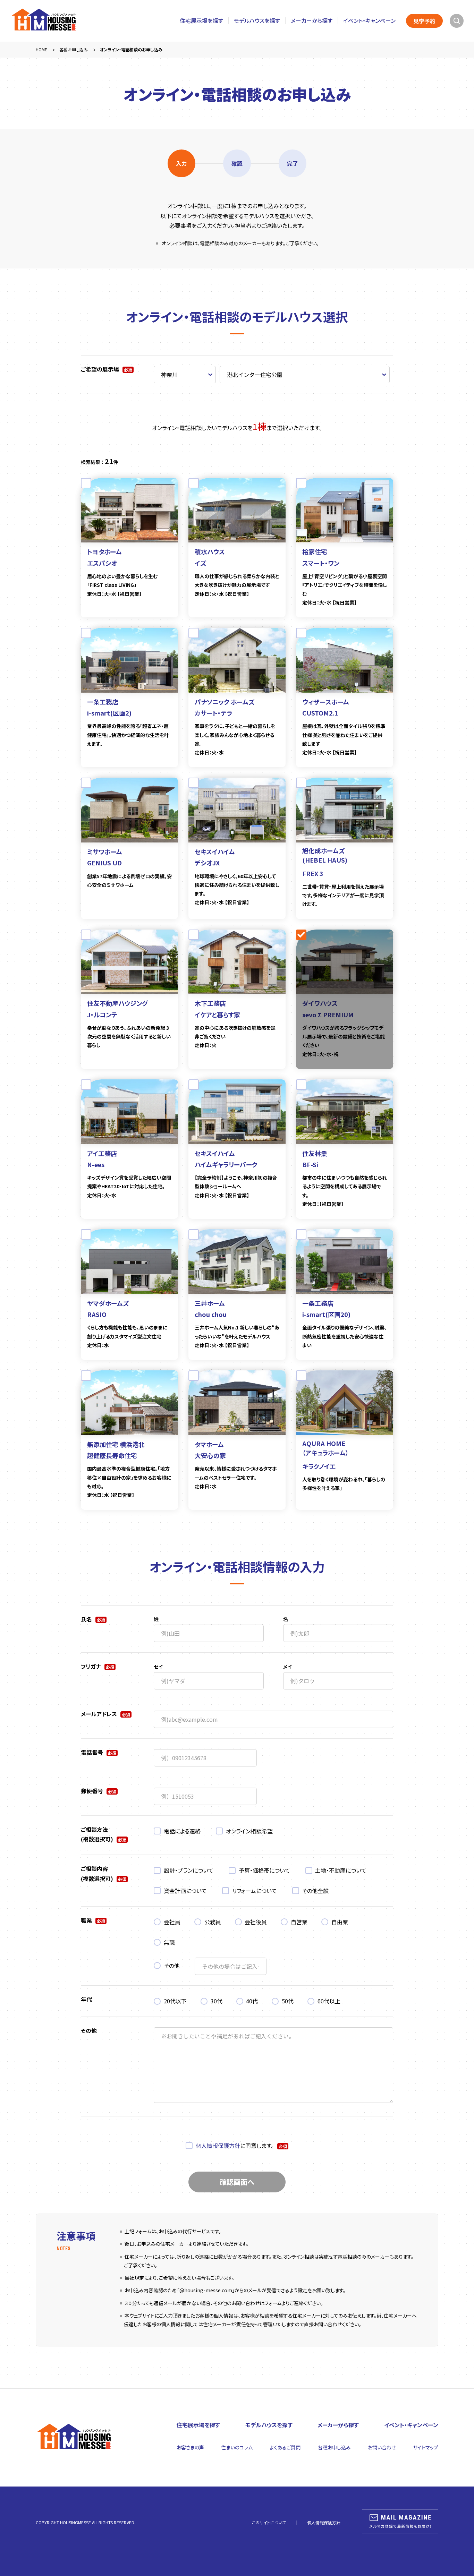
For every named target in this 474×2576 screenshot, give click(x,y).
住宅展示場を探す (201, 21)
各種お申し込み (334, 2447)
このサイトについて (269, 2522)
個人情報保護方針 (218, 2146)
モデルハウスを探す (257, 21)
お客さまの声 (190, 2447)
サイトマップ (426, 2447)
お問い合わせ (382, 2447)
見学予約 (424, 21)
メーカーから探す (312, 21)
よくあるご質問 (285, 2447)
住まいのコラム (237, 2447)
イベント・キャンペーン (369, 21)
